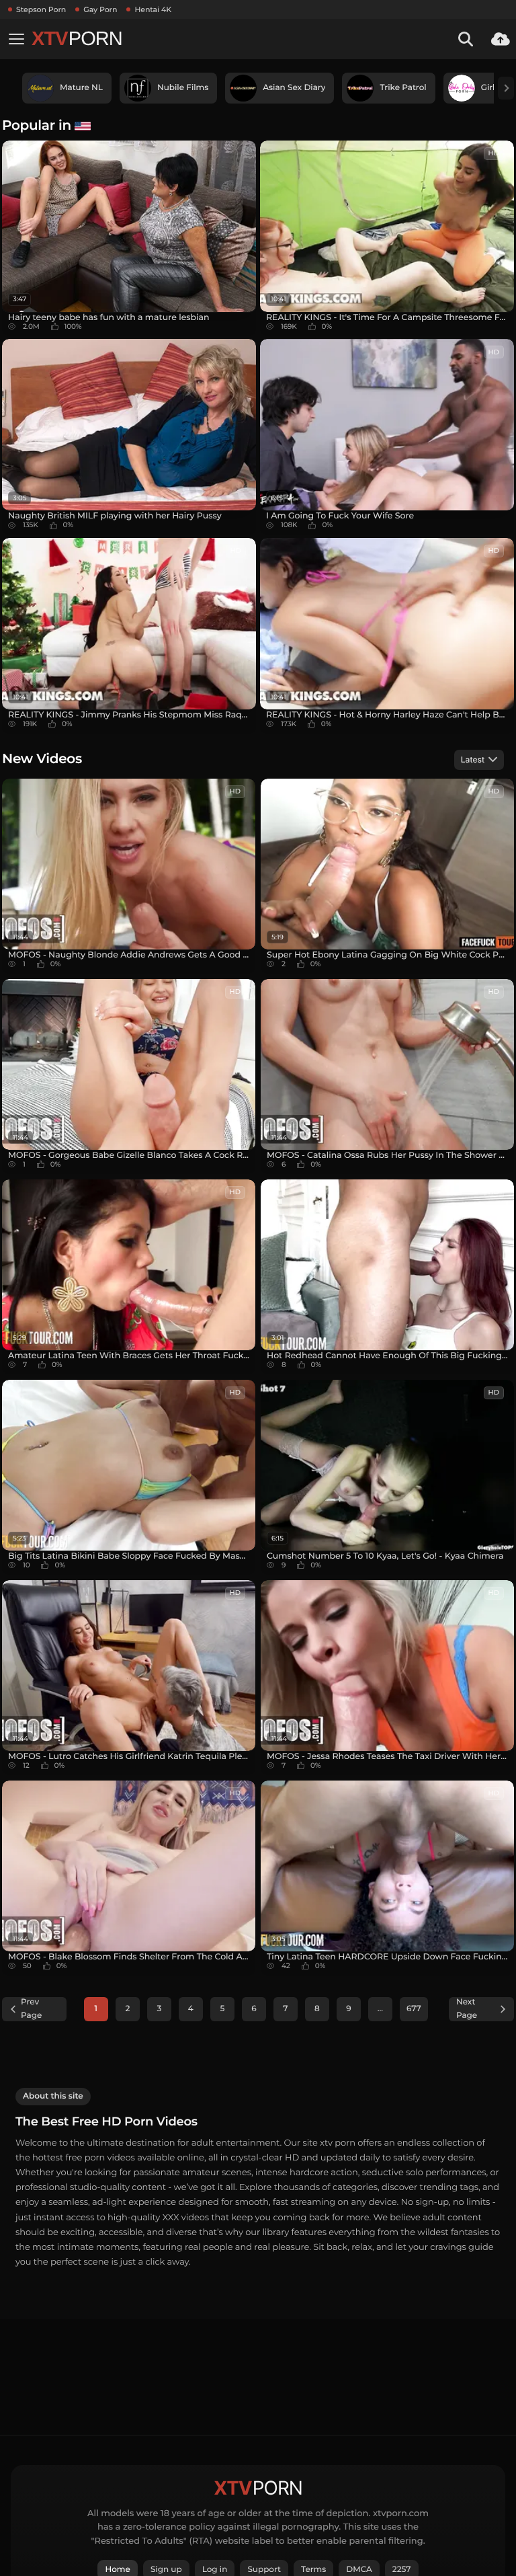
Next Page (467, 2009)
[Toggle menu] (16, 39)
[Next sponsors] (506, 88)
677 (414, 2009)
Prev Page (31, 2009)
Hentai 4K (153, 9)
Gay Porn (100, 9)
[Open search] (466, 39)
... (380, 2009)
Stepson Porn (41, 9)
